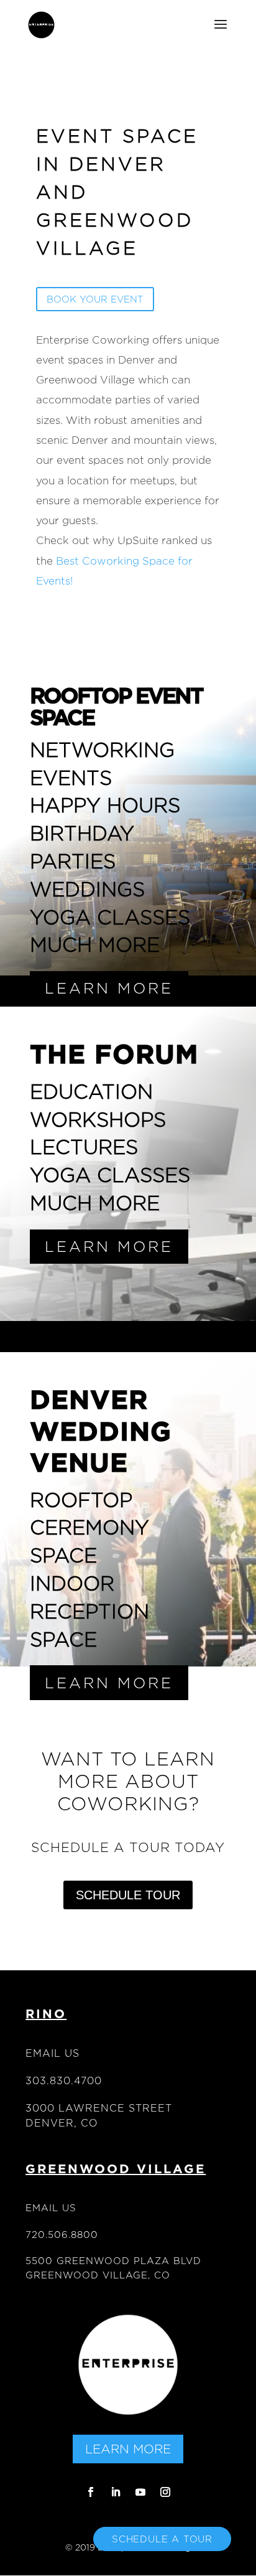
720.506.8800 (62, 2235)
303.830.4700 (64, 2081)
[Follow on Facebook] (91, 2492)
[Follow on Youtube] (140, 2492)
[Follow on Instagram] (165, 2492)
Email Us (53, 2053)
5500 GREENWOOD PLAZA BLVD (113, 2261)
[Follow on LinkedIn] (116, 2492)
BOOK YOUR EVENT (95, 299)
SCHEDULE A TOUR (162, 2539)
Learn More (128, 2449)
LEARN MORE (109, 988)
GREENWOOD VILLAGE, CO (98, 2275)
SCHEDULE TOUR (128, 1895)
